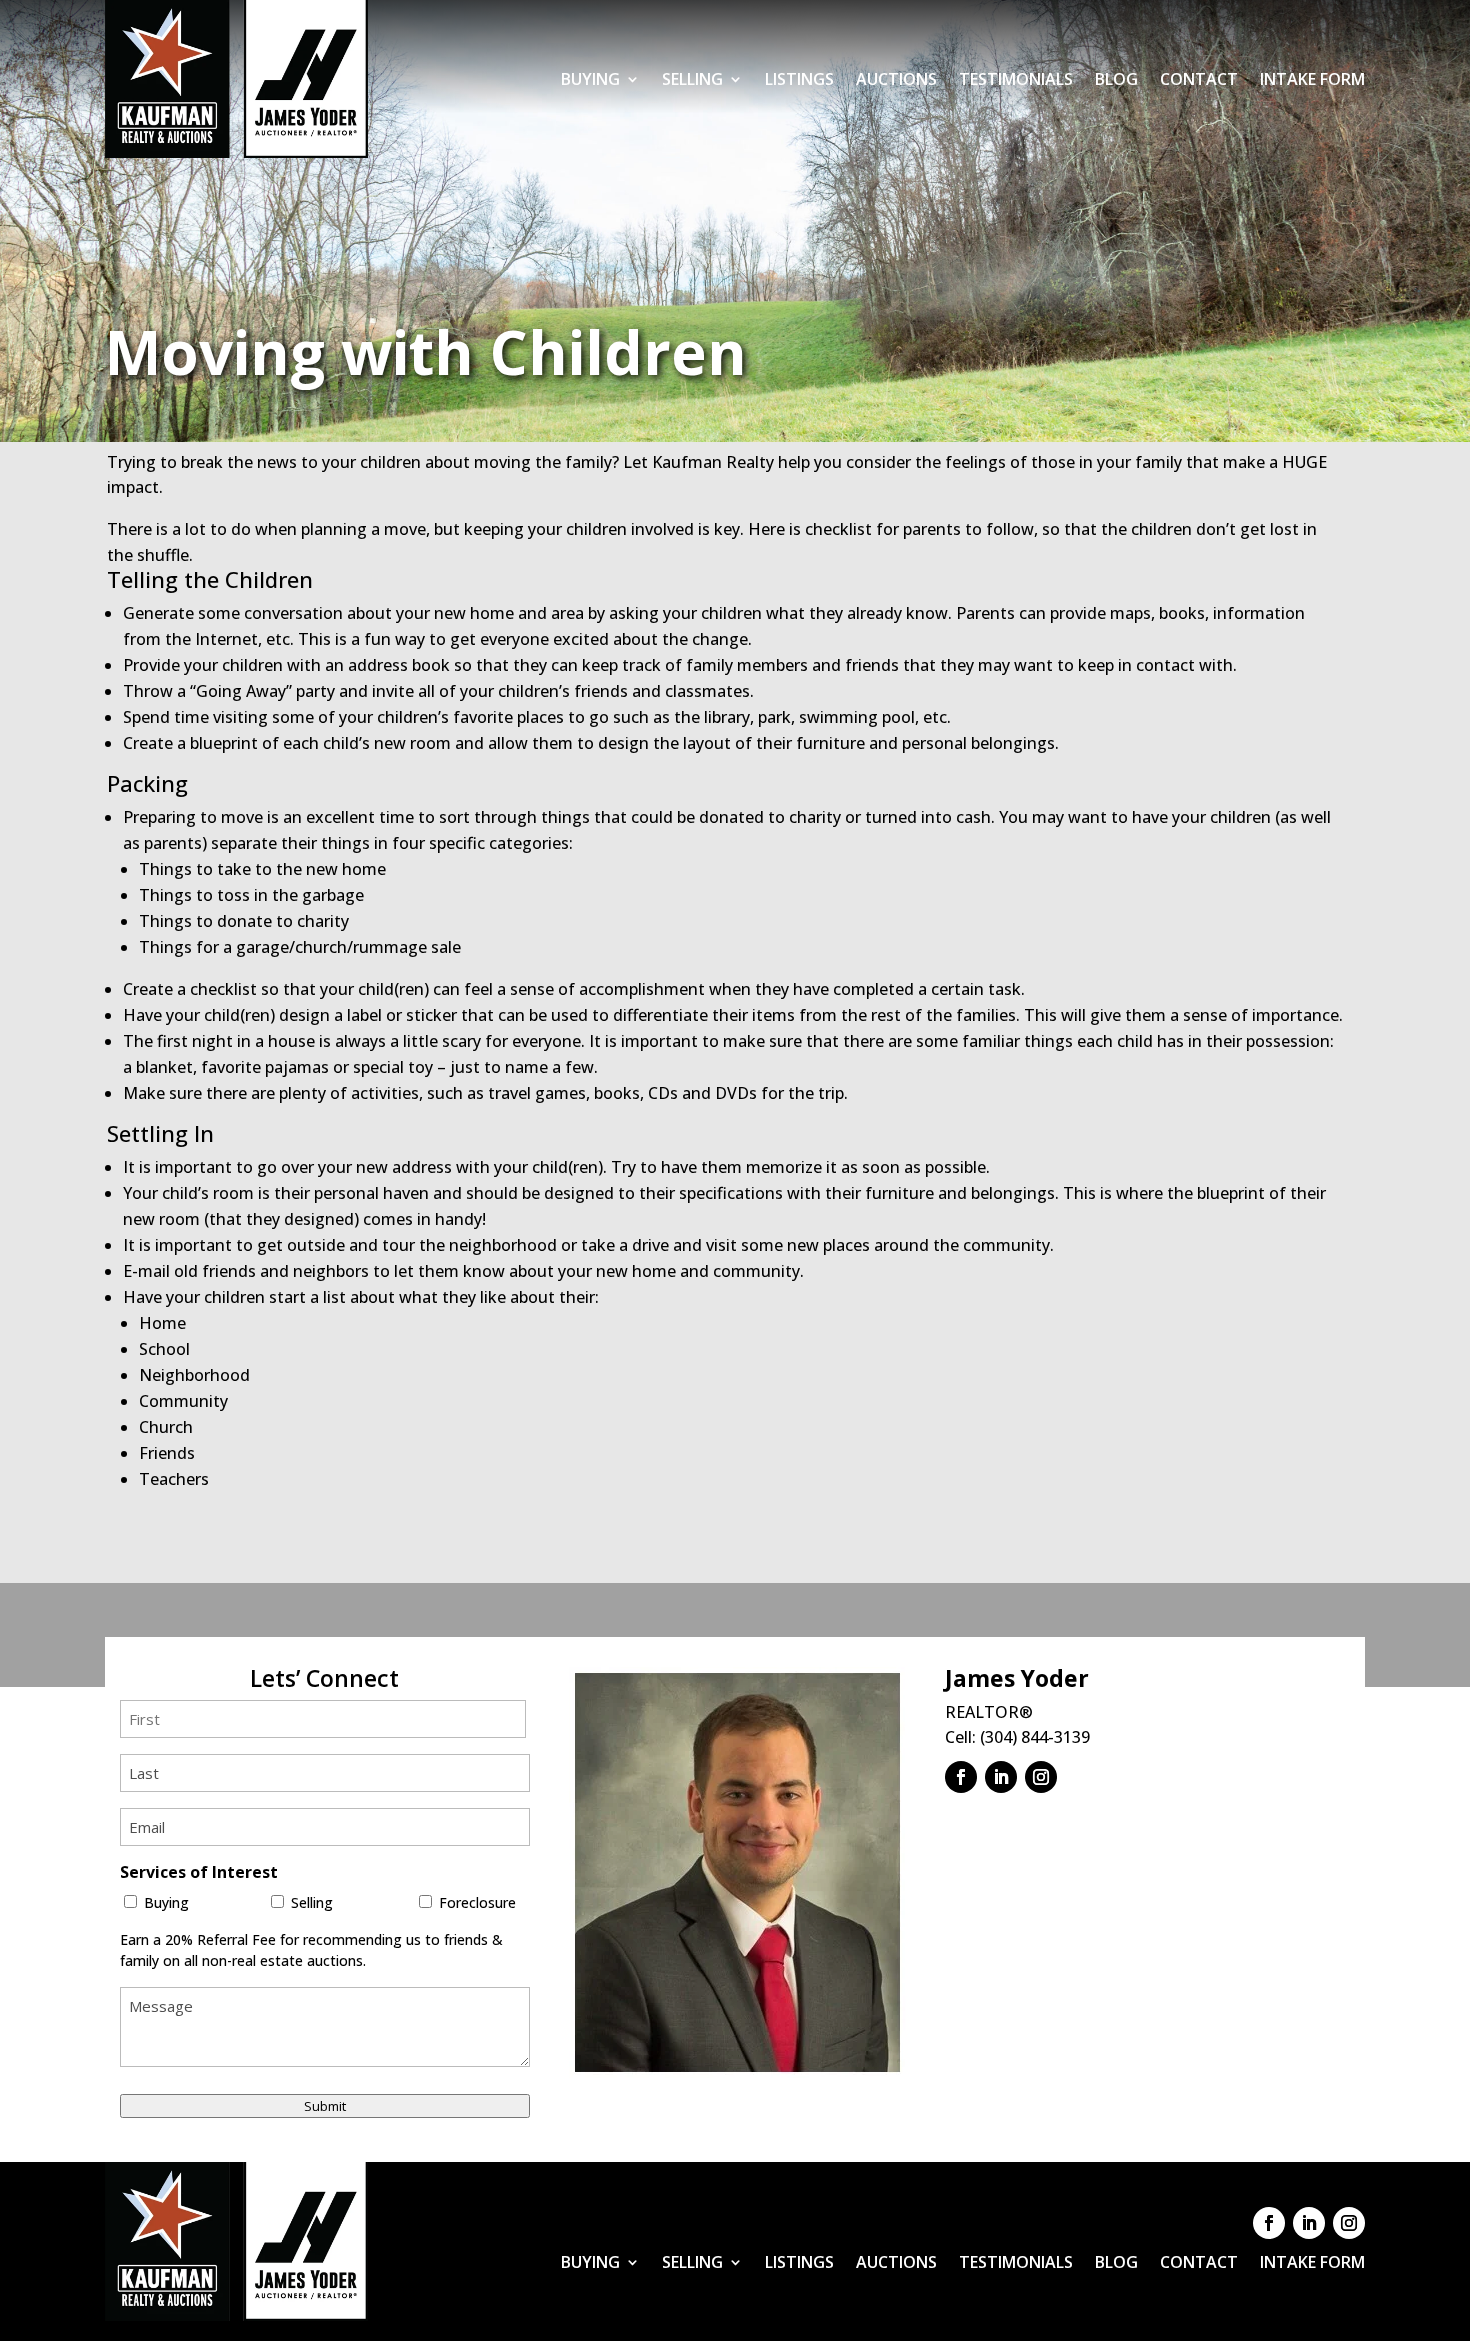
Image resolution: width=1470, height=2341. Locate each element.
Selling (692, 79)
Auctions (896, 79)
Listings (799, 79)
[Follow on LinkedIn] (1001, 1777)
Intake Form (1312, 79)
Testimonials (1016, 79)
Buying (590, 79)
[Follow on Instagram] (1041, 1777)
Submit (325, 2106)
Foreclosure (477, 1902)
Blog (1116, 79)
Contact (1199, 79)
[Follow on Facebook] (961, 1777)
